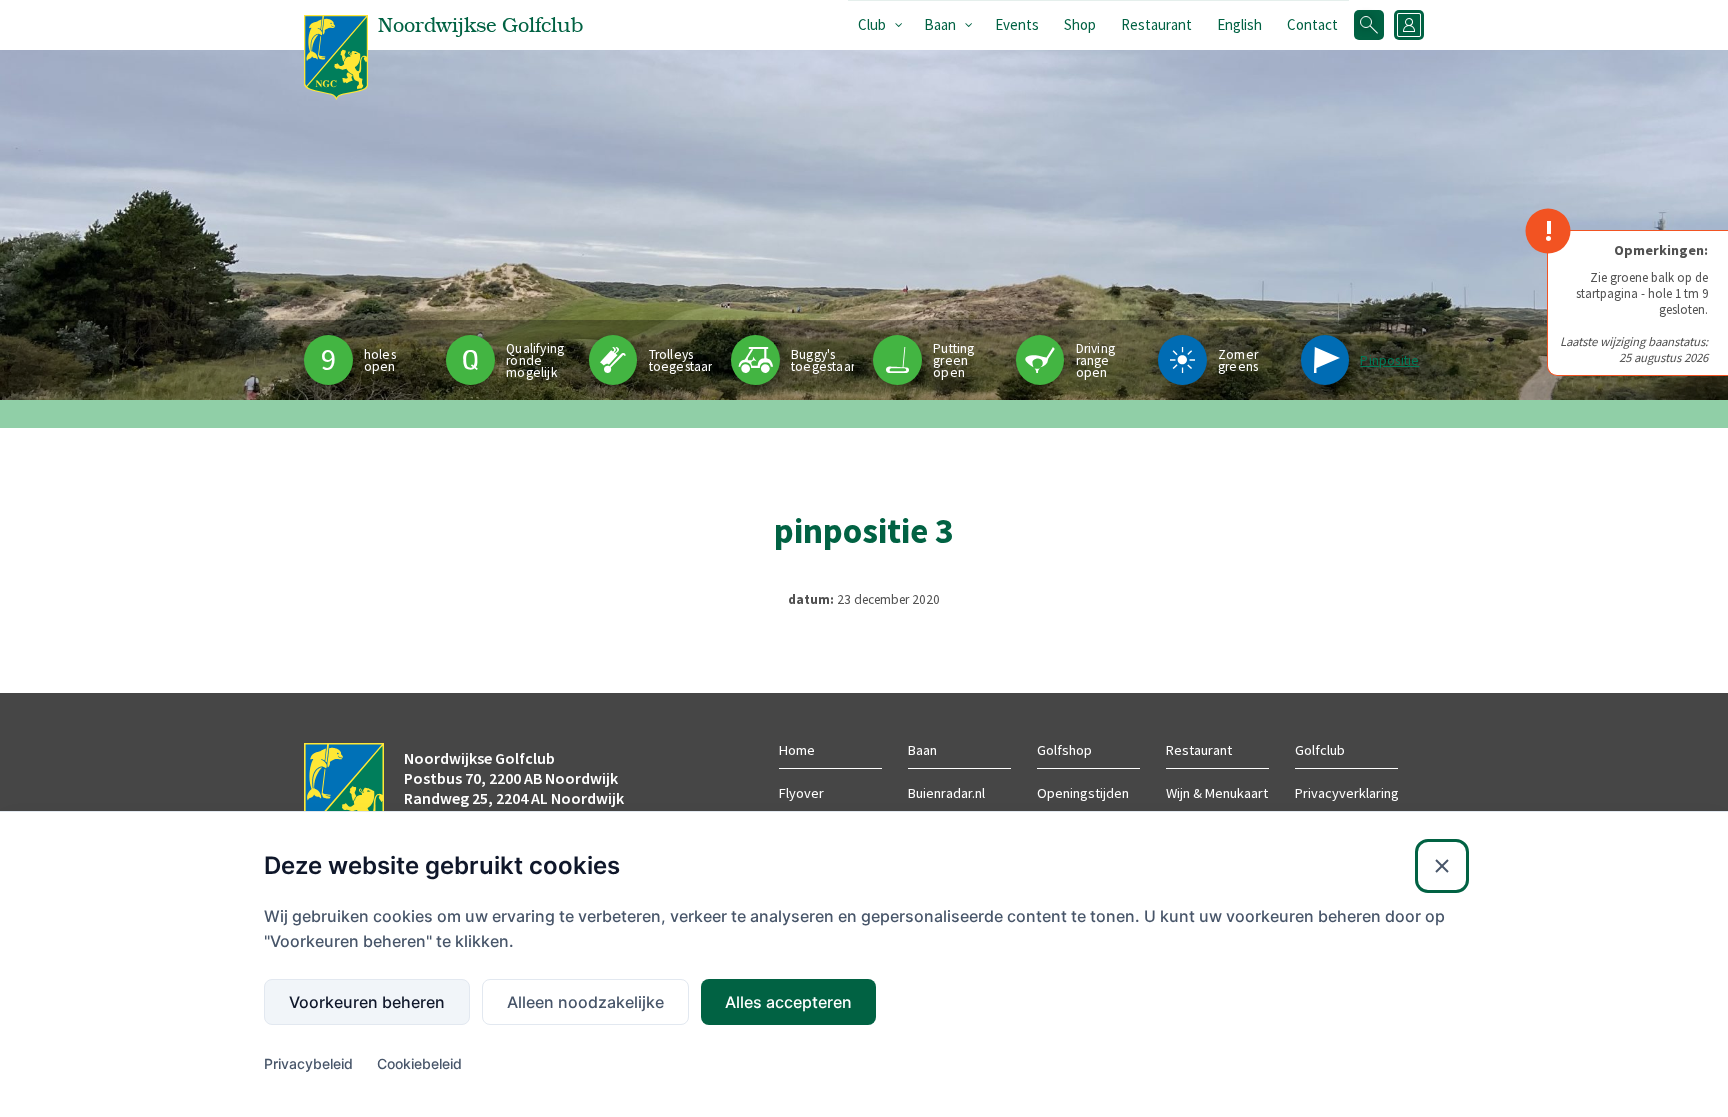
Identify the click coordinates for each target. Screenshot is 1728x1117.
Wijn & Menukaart (1217, 793)
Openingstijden (1083, 793)
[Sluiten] (1442, 866)
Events (1017, 24)
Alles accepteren (788, 1002)
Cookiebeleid (419, 1063)
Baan (940, 24)
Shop (1080, 24)
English (1239, 24)
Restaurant (1156, 24)
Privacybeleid (308, 1063)
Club (872, 24)
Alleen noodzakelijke (585, 1002)
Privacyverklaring (1347, 793)
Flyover (801, 793)
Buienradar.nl (946, 793)
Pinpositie (1389, 360)
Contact (1312, 24)
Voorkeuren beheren (367, 1002)
